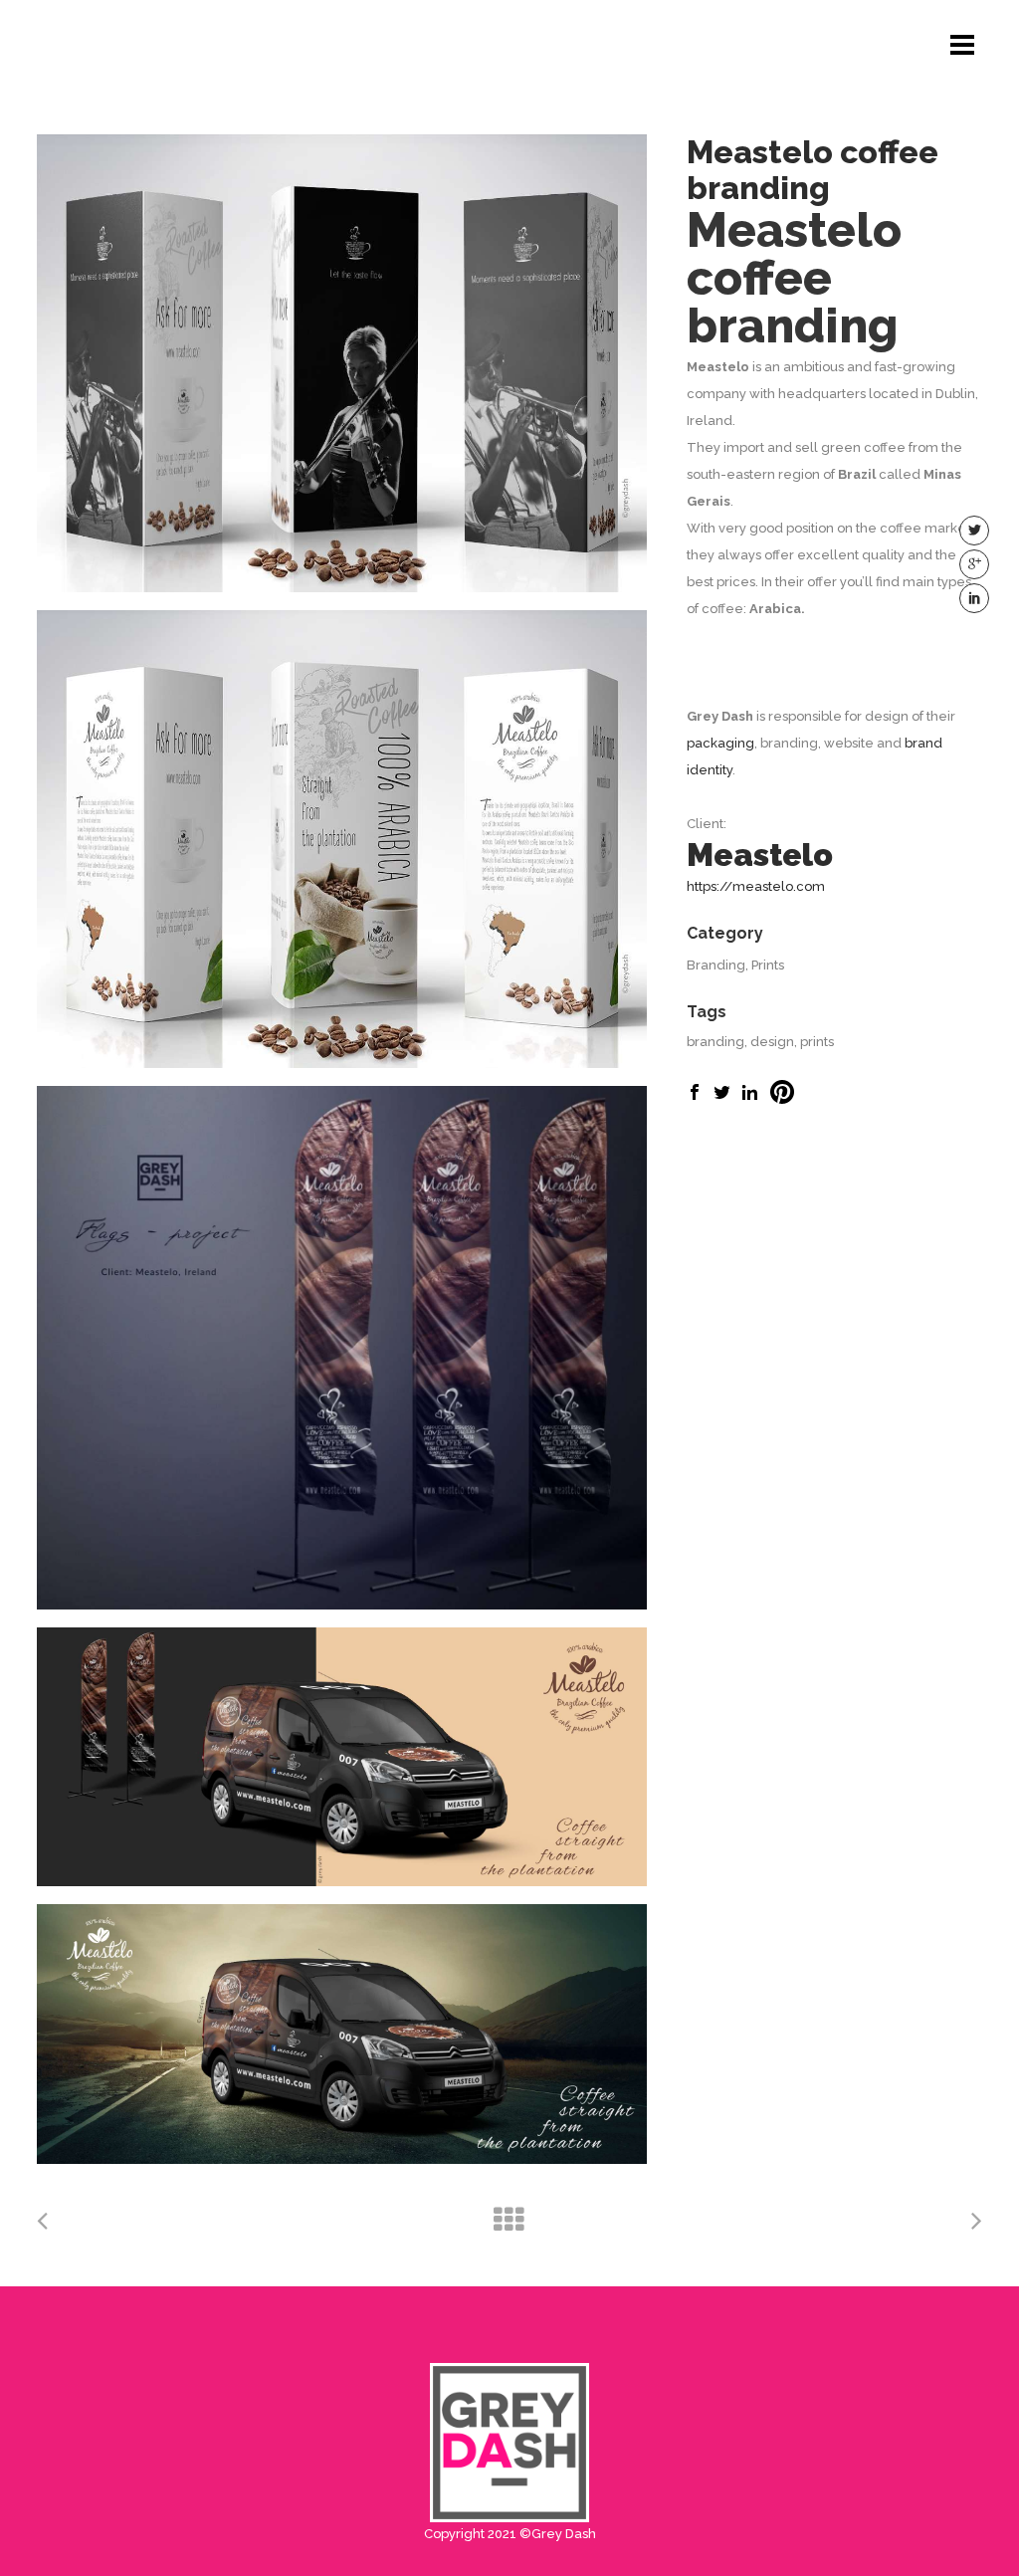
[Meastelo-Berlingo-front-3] (342, 2034)
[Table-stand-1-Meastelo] (342, 363)
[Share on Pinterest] (782, 1099)
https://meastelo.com (756, 886)
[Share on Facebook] (695, 1095)
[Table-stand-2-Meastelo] (342, 839)
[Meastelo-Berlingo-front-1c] (342, 1757)
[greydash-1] (342, 1348)
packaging (720, 743)
